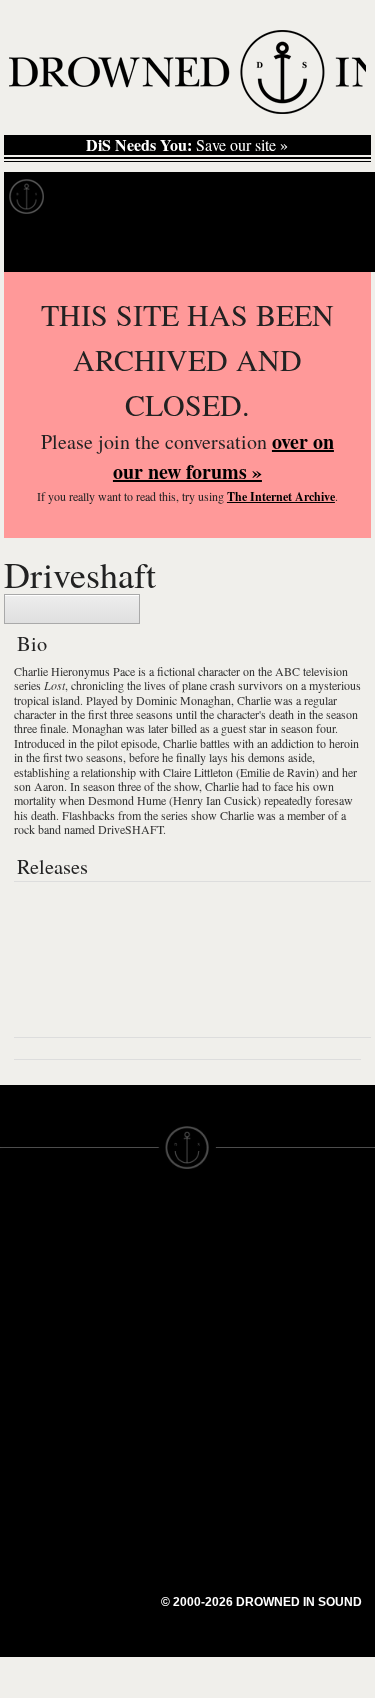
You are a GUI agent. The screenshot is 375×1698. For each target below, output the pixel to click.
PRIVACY (220, 1275)
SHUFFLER (133, 1409)
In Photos (293, 197)
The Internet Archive (281, 496)
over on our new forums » (223, 456)
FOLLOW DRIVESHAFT (72, 609)
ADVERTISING (239, 1293)
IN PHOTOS (41, 1347)
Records (99, 197)
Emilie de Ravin (277, 772)
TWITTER (127, 1391)
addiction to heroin (315, 743)
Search (331, 246)
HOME (23, 1275)
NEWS (22, 1311)
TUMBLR (125, 1427)
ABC (287, 671)
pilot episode (127, 743)
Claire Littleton (198, 772)
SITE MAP (35, 1293)
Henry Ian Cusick (215, 800)
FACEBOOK (135, 1373)
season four (308, 728)
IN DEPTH (35, 1329)
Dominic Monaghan (183, 700)
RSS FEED (131, 1463)
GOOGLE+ (131, 1355)
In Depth (194, 197)
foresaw (334, 800)
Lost (54, 685)
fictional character (198, 671)
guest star (243, 728)
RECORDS (38, 1365)
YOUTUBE (130, 1445)
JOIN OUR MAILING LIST (130, 1275)
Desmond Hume (127, 800)
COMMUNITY (47, 1491)
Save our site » (187, 145)
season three (112, 786)
